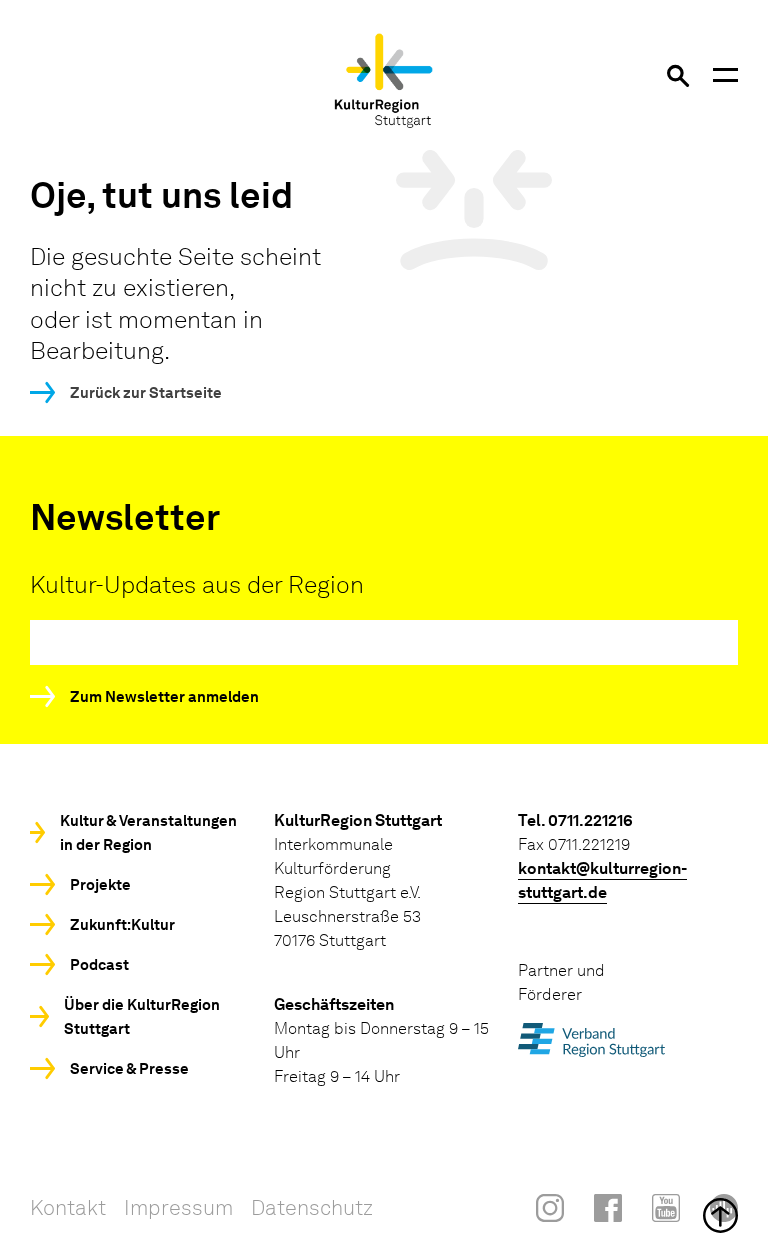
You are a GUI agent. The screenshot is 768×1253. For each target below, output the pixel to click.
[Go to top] (384, 1215)
